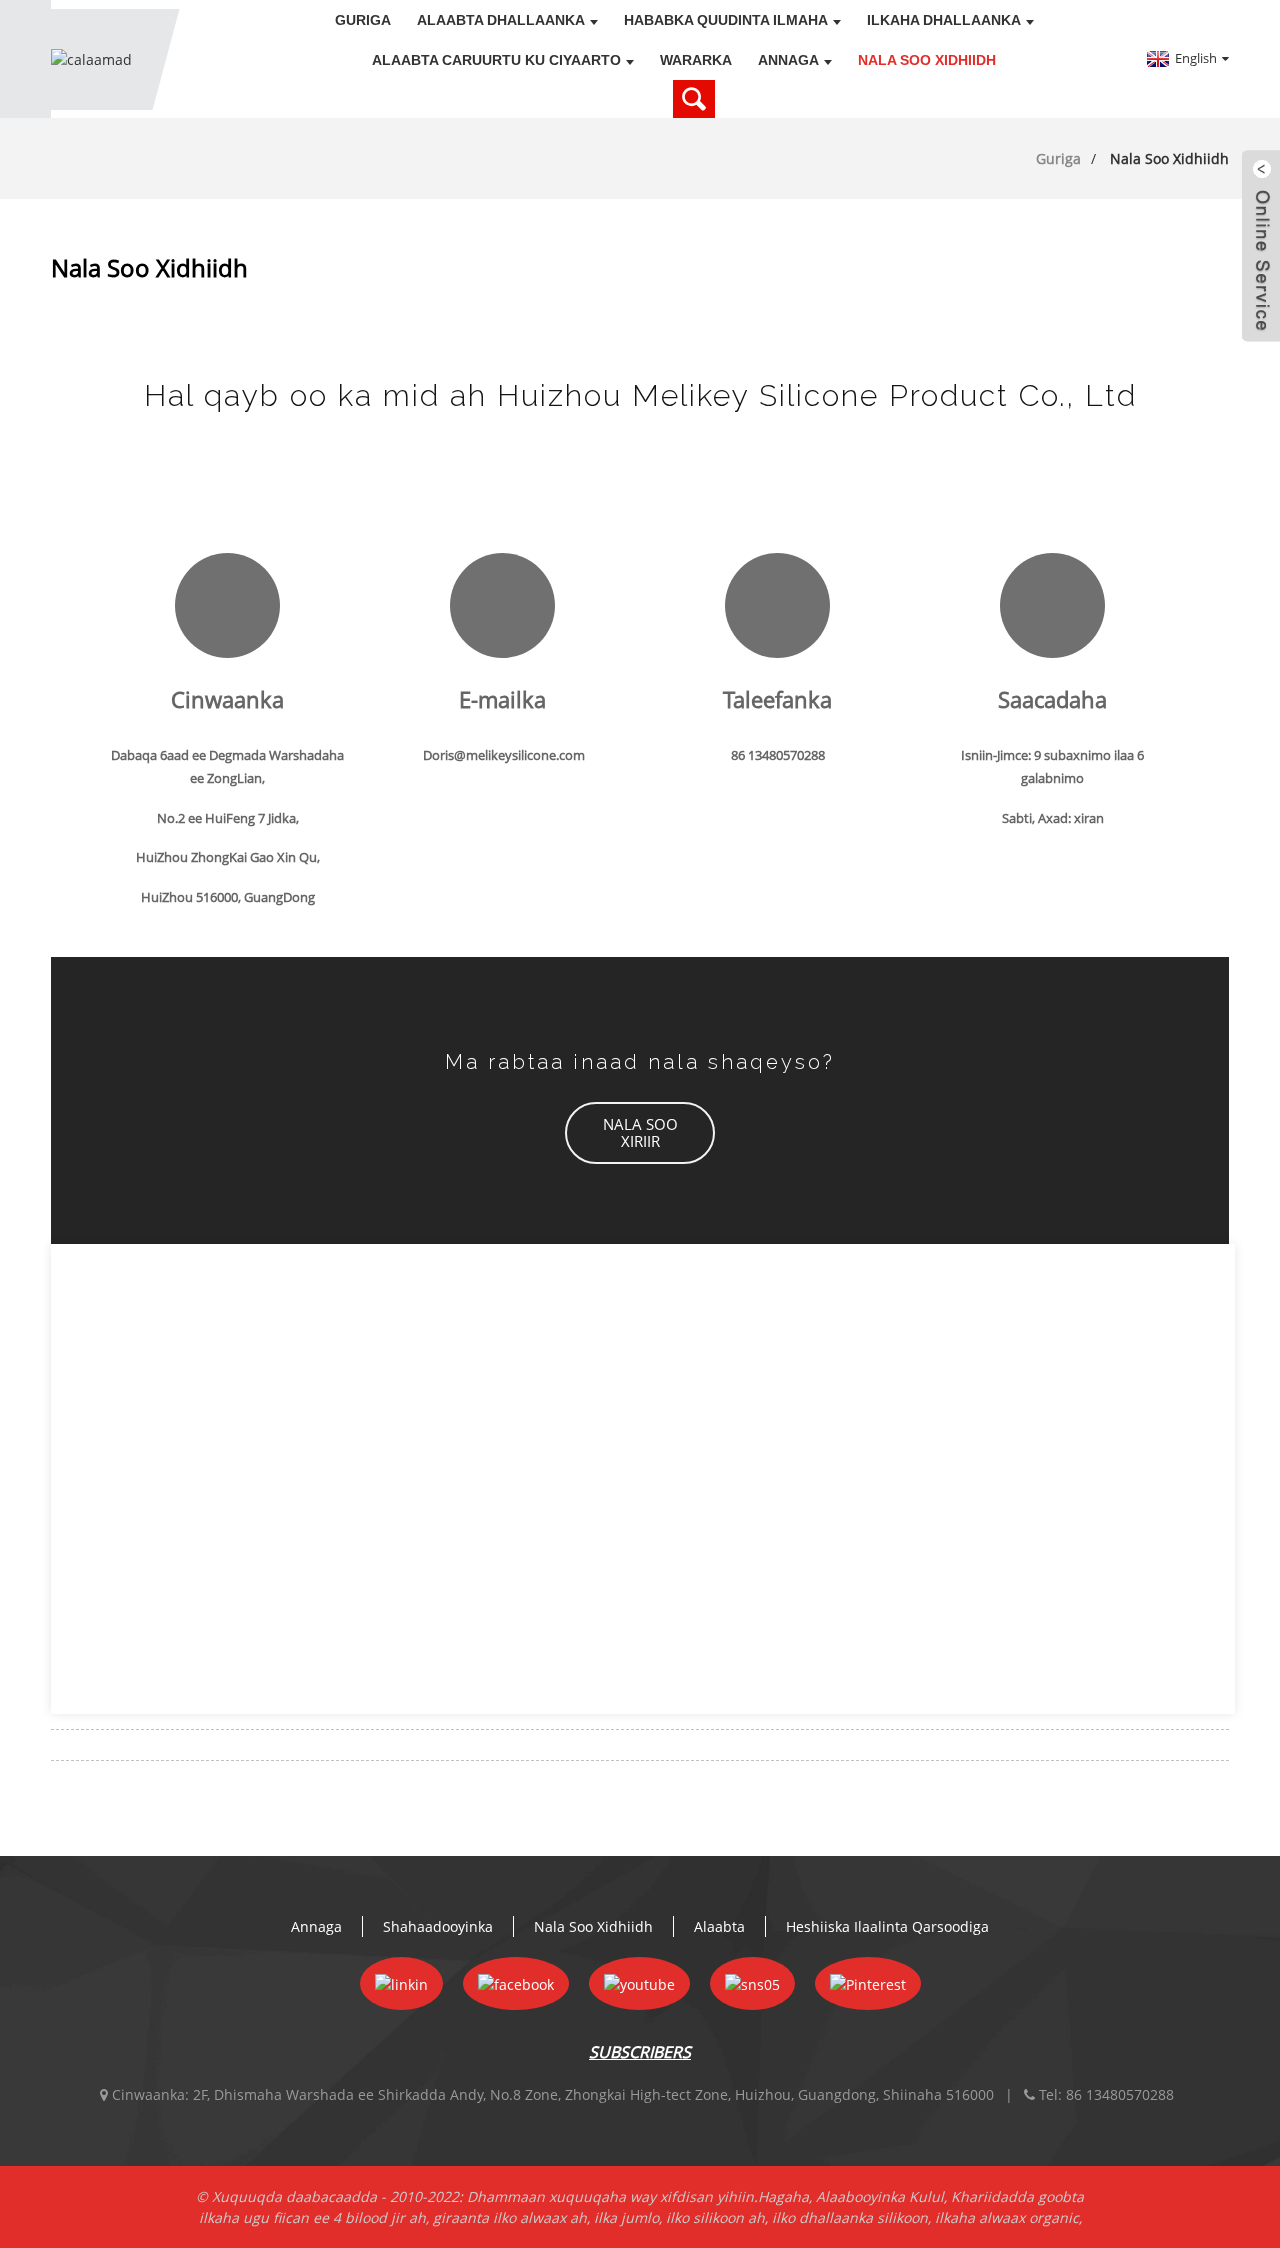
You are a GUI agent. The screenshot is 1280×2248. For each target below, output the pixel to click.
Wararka (696, 60)
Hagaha (783, 2196)
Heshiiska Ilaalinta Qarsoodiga (887, 1926)
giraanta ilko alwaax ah (510, 2217)
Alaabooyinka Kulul (880, 2196)
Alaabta (719, 1926)
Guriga (363, 20)
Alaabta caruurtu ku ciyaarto (496, 60)
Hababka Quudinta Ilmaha (726, 20)
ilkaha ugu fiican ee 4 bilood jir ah (312, 2217)
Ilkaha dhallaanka (944, 20)
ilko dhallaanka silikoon (850, 2217)
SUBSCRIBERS (640, 2052)
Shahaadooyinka (438, 1926)
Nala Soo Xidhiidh (927, 60)
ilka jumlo (626, 2217)
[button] (640, 1133)
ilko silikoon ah (715, 2217)
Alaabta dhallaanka (501, 20)
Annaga (788, 60)
